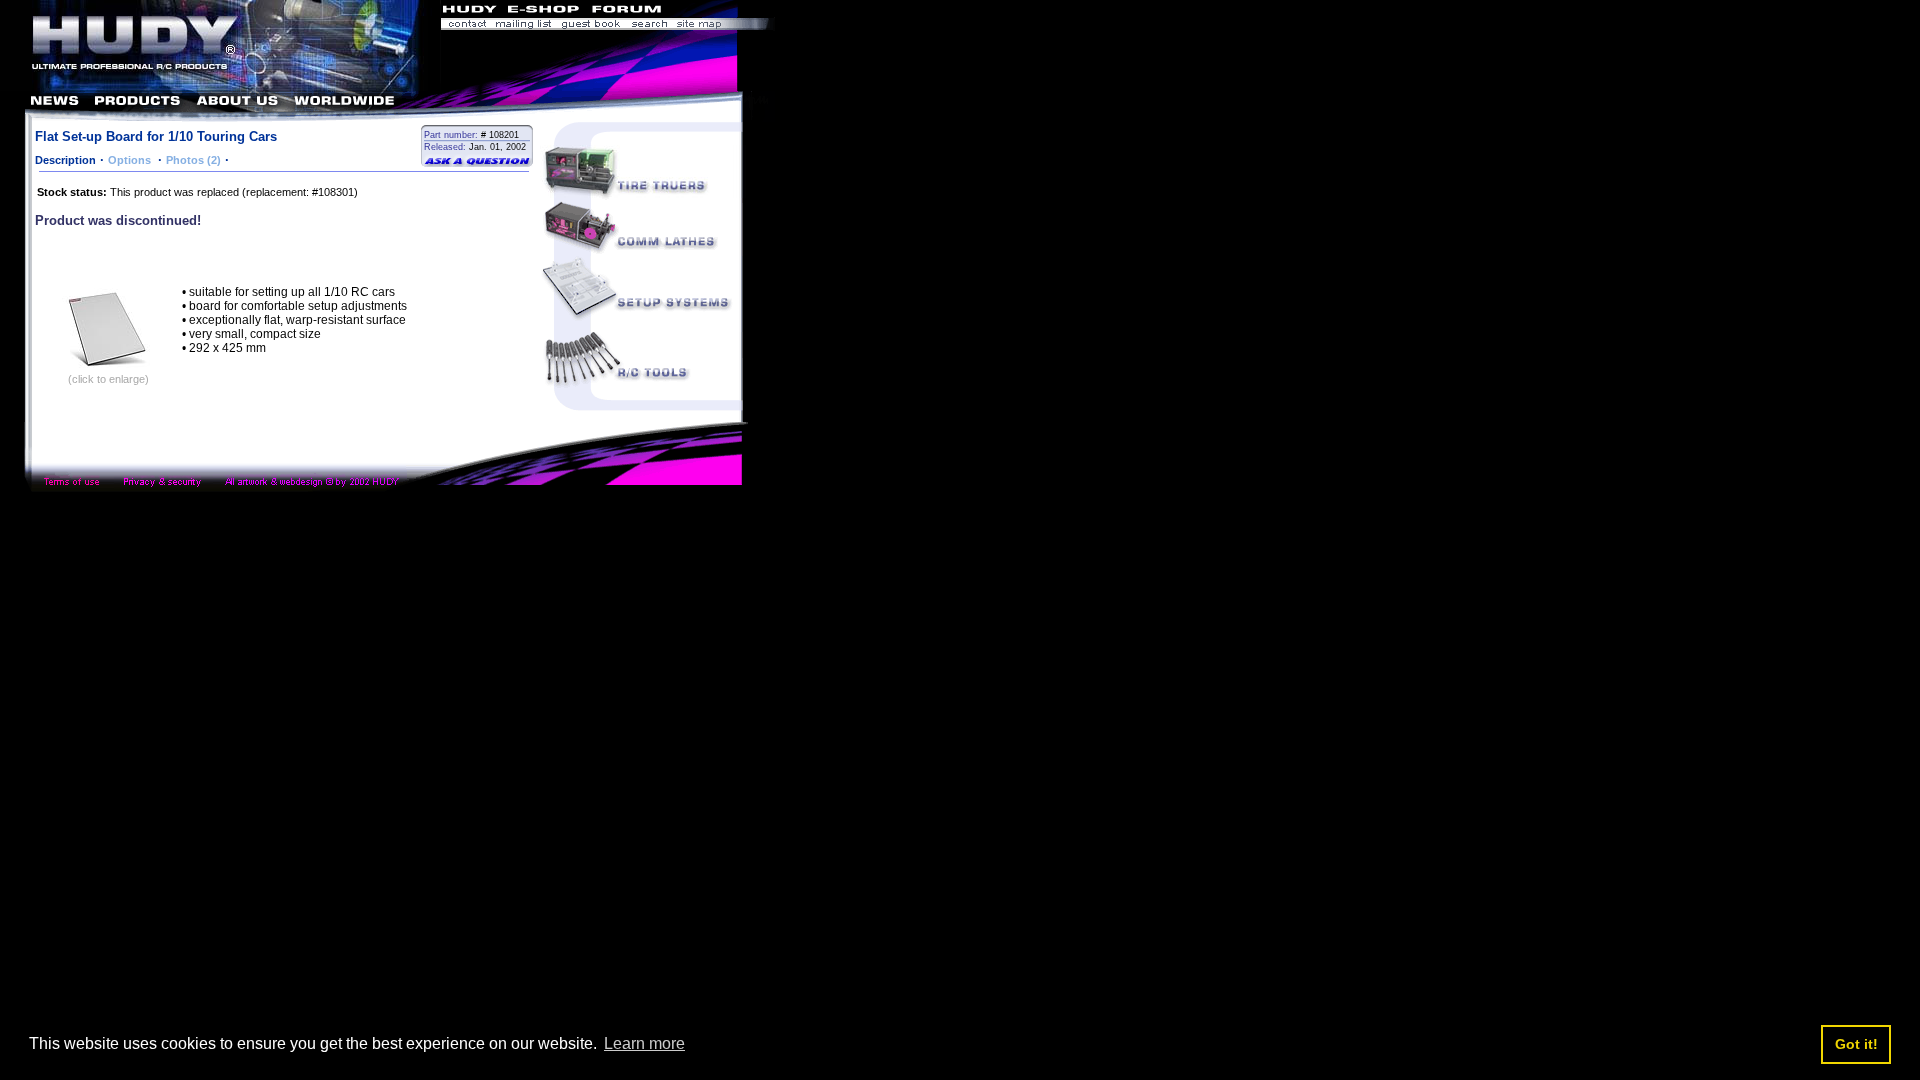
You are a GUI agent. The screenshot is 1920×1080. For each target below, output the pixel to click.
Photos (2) (193, 160)
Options (131, 160)
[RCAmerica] (720, 11)
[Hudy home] (471, 11)
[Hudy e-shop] (542, 11)
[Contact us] (466, 25)
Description (65, 160)
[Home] (220, 85)
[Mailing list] (523, 25)
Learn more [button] (644, 1043)
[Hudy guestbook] (591, 25)
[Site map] (723, 25)
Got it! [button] (1856, 1044)
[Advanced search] (649, 25)
